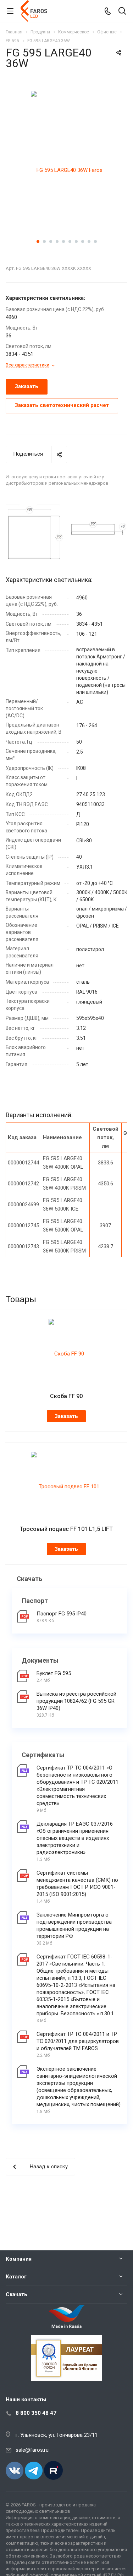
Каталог (16, 2277)
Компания (19, 2259)
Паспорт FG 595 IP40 (62, 1614)
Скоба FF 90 (66, 1396)
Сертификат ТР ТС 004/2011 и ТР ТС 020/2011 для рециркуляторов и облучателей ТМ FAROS (78, 2041)
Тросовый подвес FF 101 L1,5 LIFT (66, 1529)
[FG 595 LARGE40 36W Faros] (67, 170)
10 (95, 241)
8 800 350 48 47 (36, 2413)
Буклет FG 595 (54, 1673)
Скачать (16, 2294)
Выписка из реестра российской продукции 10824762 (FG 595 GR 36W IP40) (76, 1701)
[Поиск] (122, 12)
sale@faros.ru (32, 2450)
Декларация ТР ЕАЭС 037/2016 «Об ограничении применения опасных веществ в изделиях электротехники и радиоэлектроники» (75, 1838)
